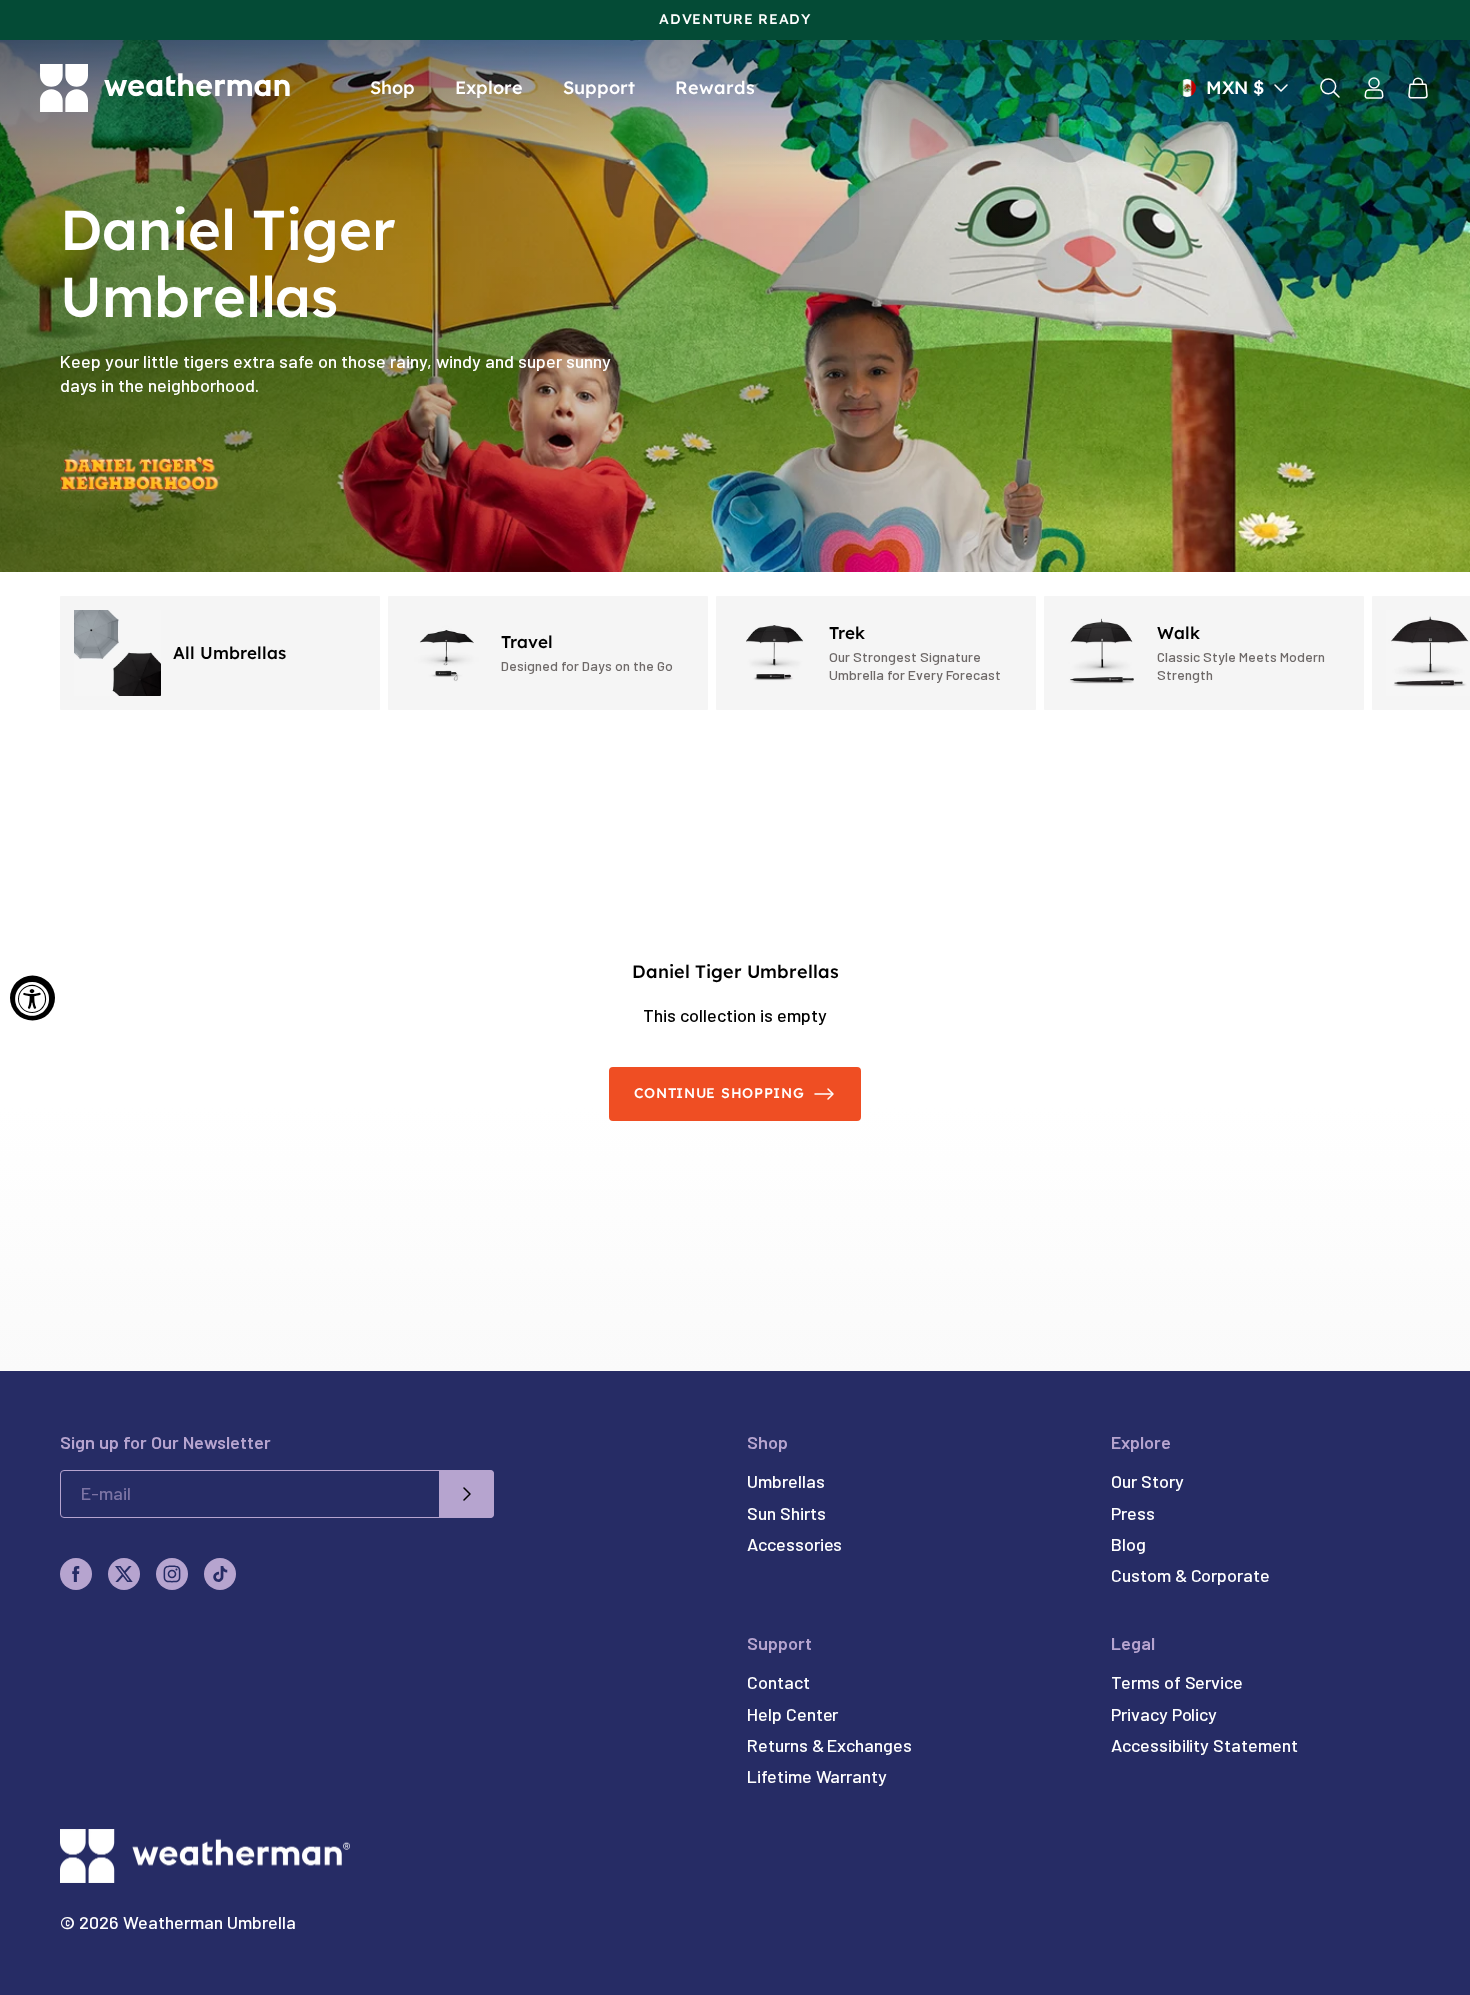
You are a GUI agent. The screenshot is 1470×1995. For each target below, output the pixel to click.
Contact (778, 1682)
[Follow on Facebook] (76, 1574)
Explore (489, 87)
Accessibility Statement (1204, 1745)
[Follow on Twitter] (124, 1574)
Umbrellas (785, 1481)
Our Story (1147, 1481)
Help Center (792, 1714)
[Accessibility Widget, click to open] (32, 997)
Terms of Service (1177, 1682)
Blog (1128, 1544)
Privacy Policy (1164, 1714)
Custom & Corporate (1190, 1575)
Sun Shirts (786, 1513)
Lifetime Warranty (817, 1776)
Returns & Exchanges (829, 1745)
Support (599, 87)
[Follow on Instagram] (172, 1574)
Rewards (715, 87)
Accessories (794, 1544)
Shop (392, 87)
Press (1133, 1513)
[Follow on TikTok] (220, 1574)
